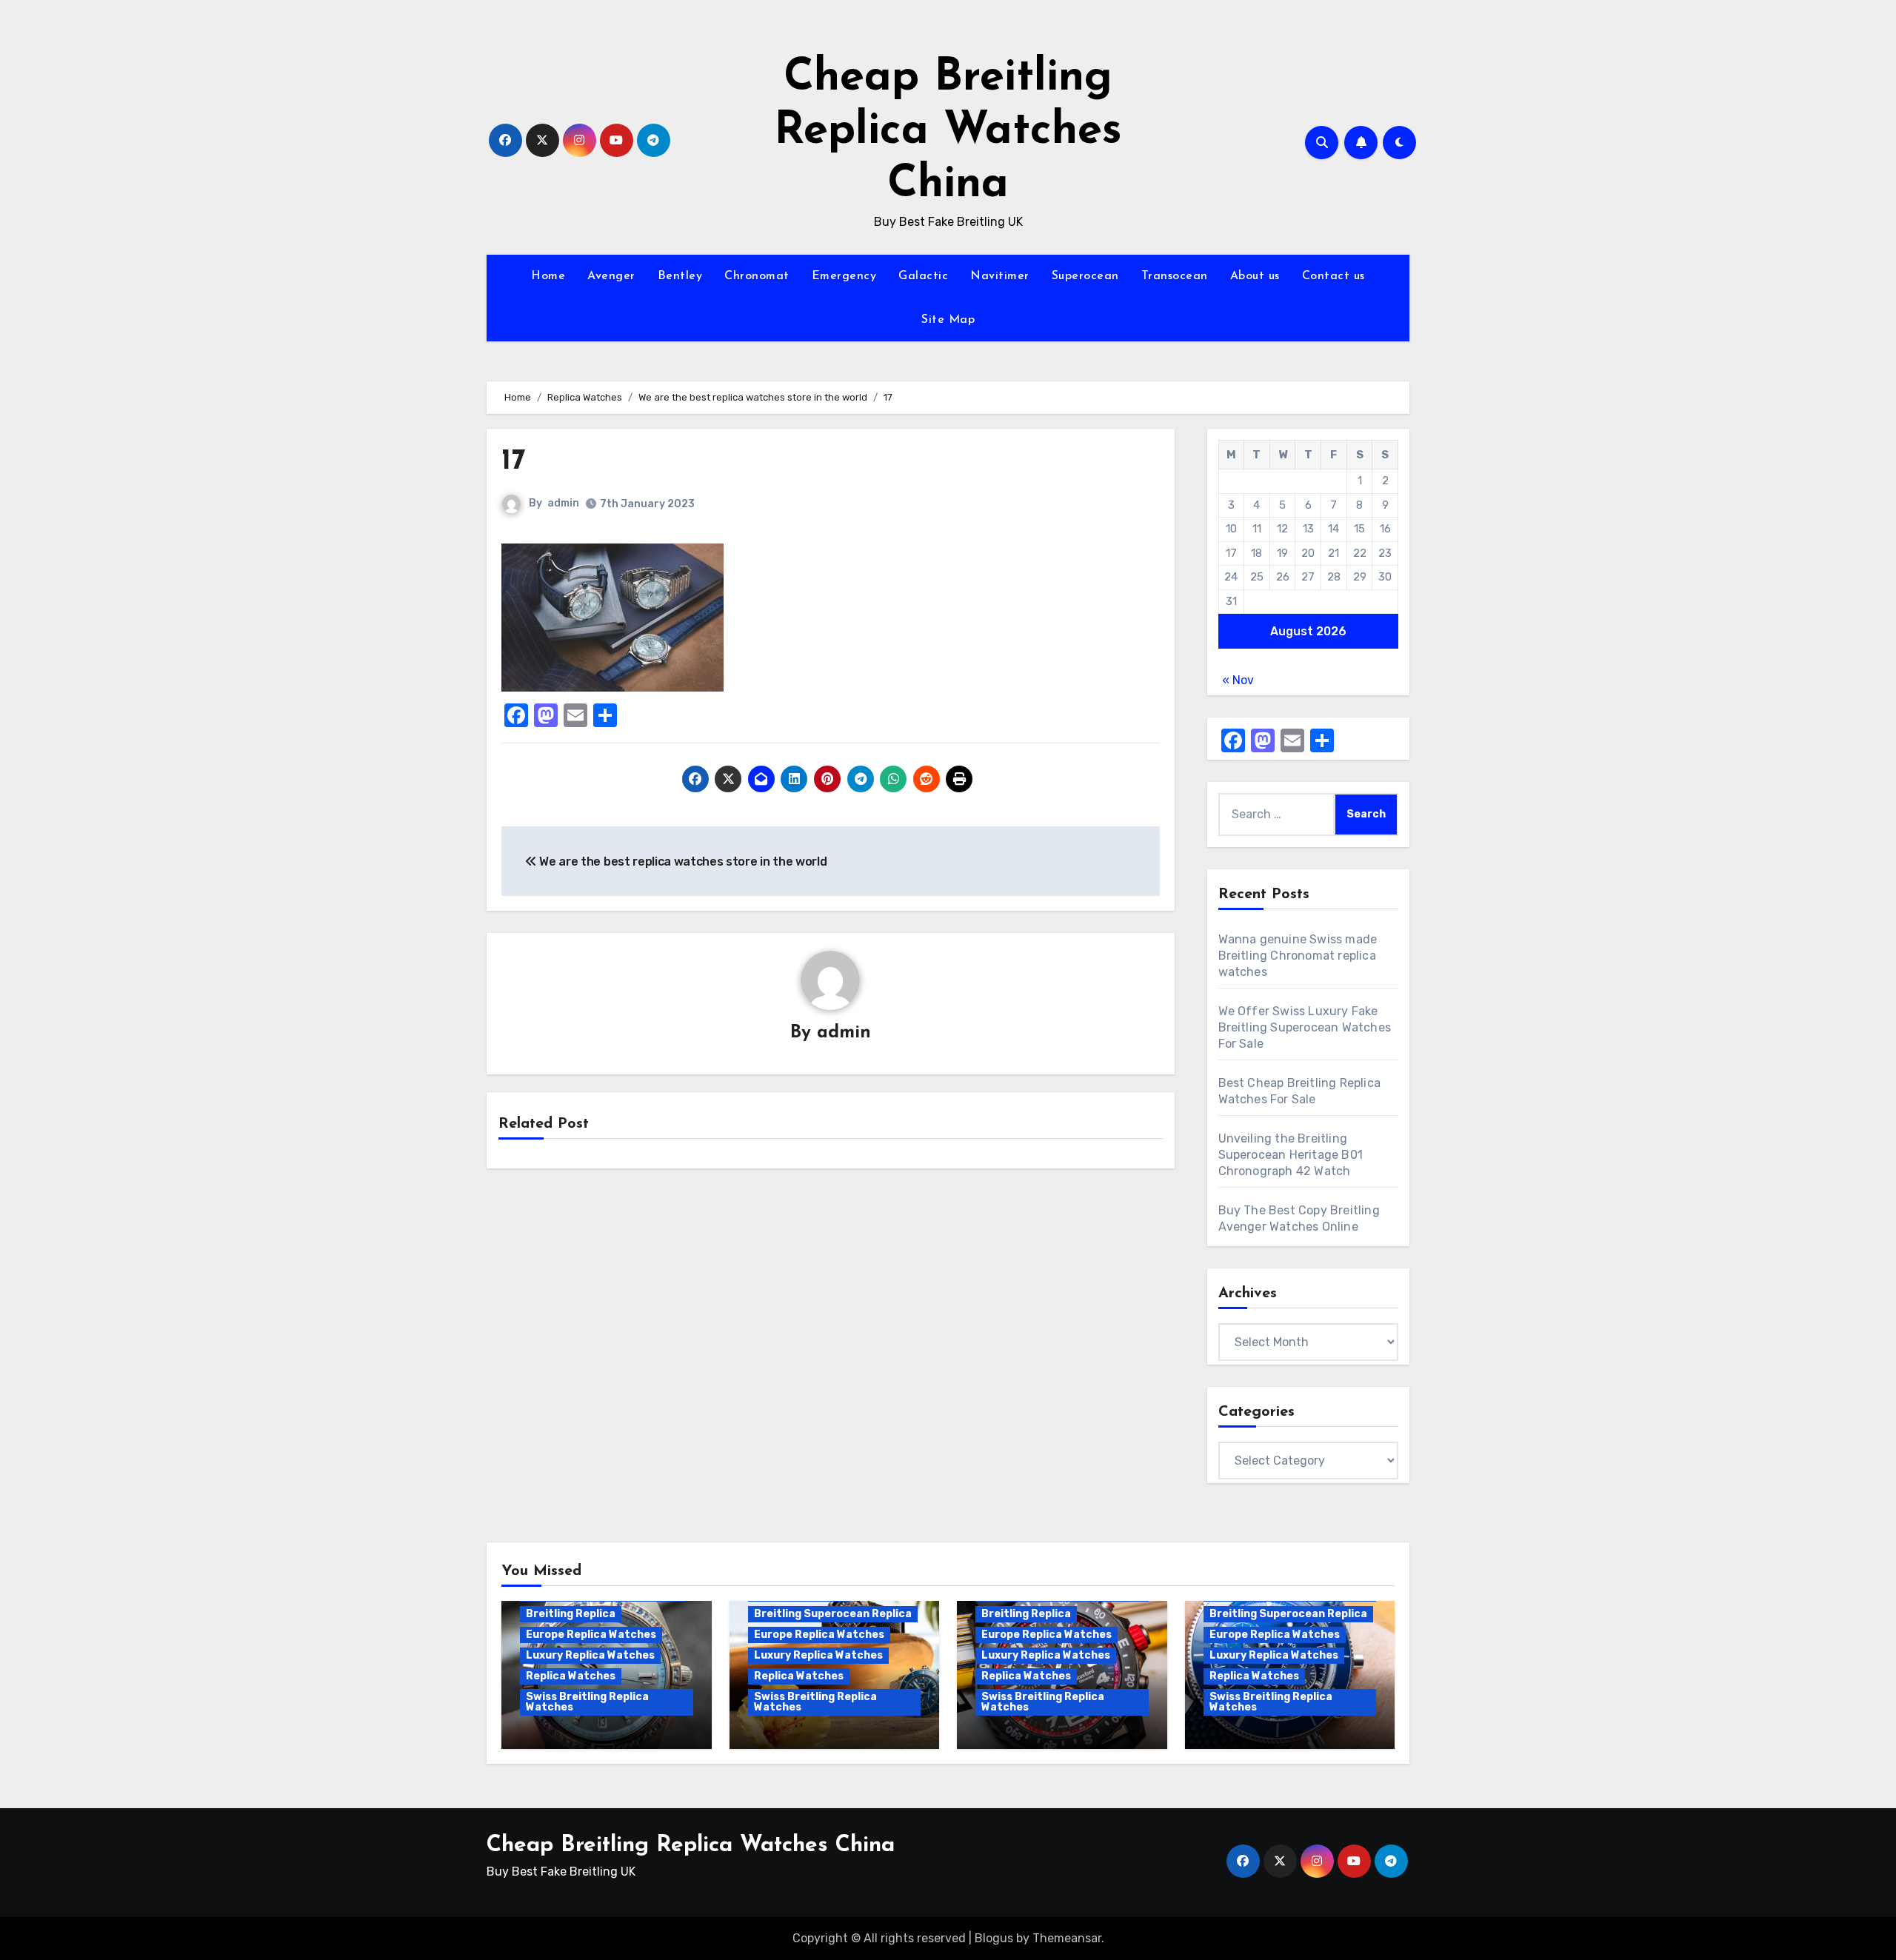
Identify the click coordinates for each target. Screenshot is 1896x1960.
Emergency (844, 276)
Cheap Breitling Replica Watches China (948, 132)
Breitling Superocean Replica (833, 1614)
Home (548, 276)
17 (513, 462)
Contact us (1333, 276)
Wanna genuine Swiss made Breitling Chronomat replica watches (1298, 956)
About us (1255, 276)
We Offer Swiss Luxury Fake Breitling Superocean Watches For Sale (1305, 1027)
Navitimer (1000, 276)
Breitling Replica (571, 1614)
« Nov (1238, 680)
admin (563, 503)
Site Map (948, 320)
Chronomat (757, 276)
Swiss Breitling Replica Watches (587, 1702)
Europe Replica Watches (591, 1635)
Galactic (923, 276)
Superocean (1085, 276)
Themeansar (1067, 1938)
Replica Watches (571, 1676)
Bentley (680, 276)
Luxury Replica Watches (590, 1655)
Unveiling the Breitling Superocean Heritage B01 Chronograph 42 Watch (1291, 1155)
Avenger (611, 276)
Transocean (1175, 276)
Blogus (994, 1938)
